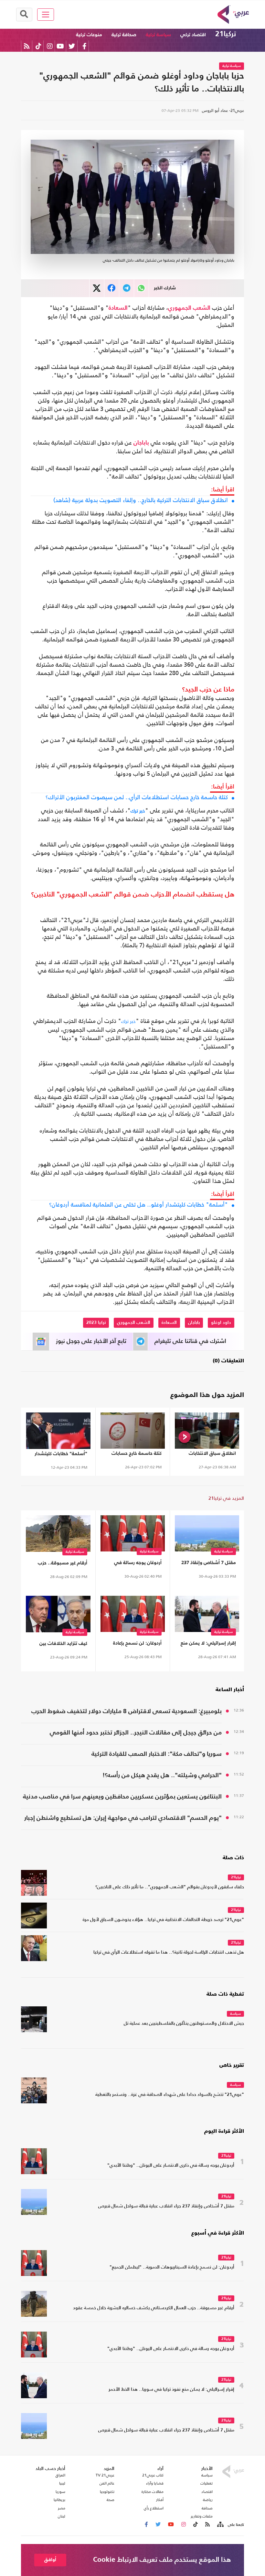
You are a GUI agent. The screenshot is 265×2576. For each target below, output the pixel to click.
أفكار (160, 2500)
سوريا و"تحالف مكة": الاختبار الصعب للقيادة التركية (157, 1754)
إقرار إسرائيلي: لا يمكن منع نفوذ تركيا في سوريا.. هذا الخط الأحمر (208, 1644)
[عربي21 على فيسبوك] (84, 46)
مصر (62, 2508)
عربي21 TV (105, 2475)
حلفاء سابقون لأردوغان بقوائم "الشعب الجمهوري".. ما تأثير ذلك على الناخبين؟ (170, 1887)
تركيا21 (226, 34)
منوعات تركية (89, 35)
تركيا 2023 (96, 1323)
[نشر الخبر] (97, 288)
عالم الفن (107, 2483)
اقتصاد (207, 2492)
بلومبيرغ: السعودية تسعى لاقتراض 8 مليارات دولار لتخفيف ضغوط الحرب (127, 1711)
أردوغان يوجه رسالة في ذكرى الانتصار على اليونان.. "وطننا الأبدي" (134, 1564)
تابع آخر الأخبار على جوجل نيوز (91, 1341)
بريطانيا (59, 2500)
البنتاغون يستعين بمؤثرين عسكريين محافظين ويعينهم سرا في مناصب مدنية (122, 1797)
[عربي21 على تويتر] (72, 46)
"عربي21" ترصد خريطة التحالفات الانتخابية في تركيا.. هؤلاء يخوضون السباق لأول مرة (163, 1920)
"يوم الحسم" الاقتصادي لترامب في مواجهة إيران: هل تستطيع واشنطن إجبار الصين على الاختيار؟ (123, 1819)
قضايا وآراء (155, 2483)
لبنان (62, 2516)
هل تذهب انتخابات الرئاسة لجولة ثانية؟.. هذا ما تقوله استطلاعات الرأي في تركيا (169, 1953)
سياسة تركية (158, 35)
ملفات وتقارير (202, 2516)
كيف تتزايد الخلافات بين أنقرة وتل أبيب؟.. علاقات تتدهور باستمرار (62, 1645)
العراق (60, 2475)
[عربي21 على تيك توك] (38, 46)
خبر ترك (138, 811)
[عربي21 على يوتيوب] (60, 46)
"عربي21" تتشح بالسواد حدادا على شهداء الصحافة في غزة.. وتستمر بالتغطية (170, 2095)
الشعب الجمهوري (189, 308)
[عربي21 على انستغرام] (50, 46)
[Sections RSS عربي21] (220, 2525)
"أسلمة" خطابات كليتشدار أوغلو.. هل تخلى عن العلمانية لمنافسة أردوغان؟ (138, 1205)
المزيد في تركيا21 (226, 1498)
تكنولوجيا (107, 2492)
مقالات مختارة (153, 2492)
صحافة (207, 2508)
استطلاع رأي (154, 2508)
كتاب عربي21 (153, 2475)
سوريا (60, 2492)
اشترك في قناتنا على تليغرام (190, 1341)
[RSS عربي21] (27, 46)
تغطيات (207, 2483)
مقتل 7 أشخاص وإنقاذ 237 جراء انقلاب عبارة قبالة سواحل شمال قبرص (209, 1564)
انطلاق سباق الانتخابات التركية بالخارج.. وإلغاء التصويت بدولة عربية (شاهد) (141, 500)
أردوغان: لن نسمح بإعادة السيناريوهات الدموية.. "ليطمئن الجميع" (137, 1644)
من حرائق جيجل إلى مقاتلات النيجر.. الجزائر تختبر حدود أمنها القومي (136, 1733)
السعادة (118, 308)
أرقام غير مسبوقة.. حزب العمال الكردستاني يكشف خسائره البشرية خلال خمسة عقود (59, 1564)
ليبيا (62, 2483)
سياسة (235, 2014)
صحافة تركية (124, 35)
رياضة (208, 2500)
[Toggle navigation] (46, 15)
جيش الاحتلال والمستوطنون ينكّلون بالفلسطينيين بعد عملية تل (184, 2024)
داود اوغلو (221, 1323)
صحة (111, 2500)
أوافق (50, 2560)
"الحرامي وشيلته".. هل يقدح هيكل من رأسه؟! (162, 1775)
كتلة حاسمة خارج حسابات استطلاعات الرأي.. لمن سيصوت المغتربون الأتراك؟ (137, 797)
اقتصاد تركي (193, 35)
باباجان (141, 443)
